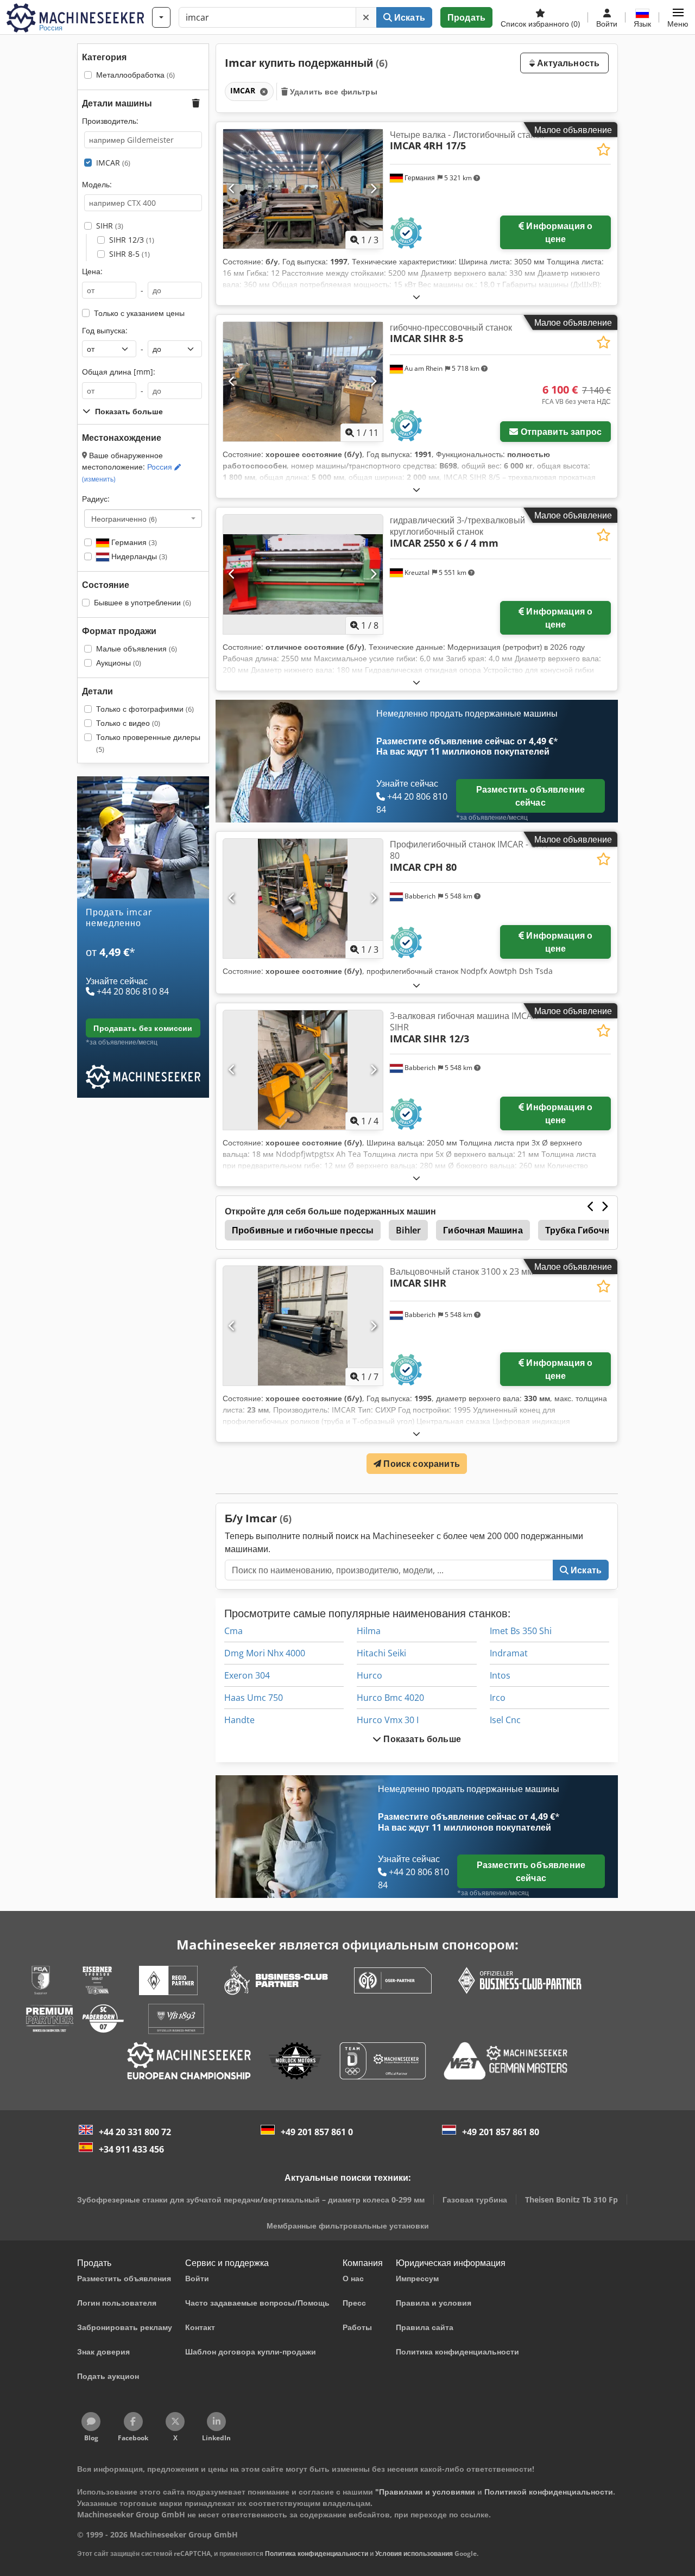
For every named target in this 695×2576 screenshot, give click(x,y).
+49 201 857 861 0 (317, 2132)
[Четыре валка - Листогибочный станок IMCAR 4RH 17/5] (303, 189)
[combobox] (143, 518)
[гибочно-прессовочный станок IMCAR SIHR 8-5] (303, 382)
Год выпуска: (105, 330)
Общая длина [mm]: (119, 372)
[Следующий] (373, 189)
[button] (678, 17)
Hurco (369, 1675)
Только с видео (128, 723)
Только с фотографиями (145, 709)
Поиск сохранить (421, 1464)
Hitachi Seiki (381, 1653)
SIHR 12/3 (132, 240)
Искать (409, 17)
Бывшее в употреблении (143, 602)
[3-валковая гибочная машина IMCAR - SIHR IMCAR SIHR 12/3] (303, 1070)
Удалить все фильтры (333, 91)
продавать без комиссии (143, 1028)
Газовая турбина (475, 2200)
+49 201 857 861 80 (501, 2132)
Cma (233, 1631)
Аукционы (119, 663)
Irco (498, 1698)
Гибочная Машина (483, 1230)
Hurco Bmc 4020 (390, 1698)
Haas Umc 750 (254, 1698)
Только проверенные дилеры (148, 743)
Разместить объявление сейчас (530, 796)
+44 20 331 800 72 (135, 2132)
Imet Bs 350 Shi (521, 1631)
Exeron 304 (247, 1675)
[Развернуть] (416, 297)
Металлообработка (135, 75)
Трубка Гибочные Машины (604, 1230)
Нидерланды (138, 556)
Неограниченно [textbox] (124, 518)
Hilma (369, 1631)
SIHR (110, 226)
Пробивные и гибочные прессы (303, 1230)
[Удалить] (366, 17)
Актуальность (567, 63)
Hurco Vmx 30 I (388, 1720)
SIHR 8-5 (129, 254)
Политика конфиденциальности (317, 2553)
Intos (500, 1675)
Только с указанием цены (139, 313)
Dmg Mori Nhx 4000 (265, 1653)
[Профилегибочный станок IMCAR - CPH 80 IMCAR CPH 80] (303, 898)
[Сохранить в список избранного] (604, 150)
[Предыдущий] (232, 189)
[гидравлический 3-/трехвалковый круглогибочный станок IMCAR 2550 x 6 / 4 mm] (303, 574)
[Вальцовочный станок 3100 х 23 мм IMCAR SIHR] (303, 1326)
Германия (133, 542)
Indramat (509, 1653)
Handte (239, 1720)
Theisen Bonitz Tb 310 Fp (571, 2200)
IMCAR (113, 163)
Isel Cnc (505, 1720)
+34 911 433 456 (131, 2149)
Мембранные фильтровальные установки (348, 2226)
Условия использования (414, 2553)
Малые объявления (137, 648)
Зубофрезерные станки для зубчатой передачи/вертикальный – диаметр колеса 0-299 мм (251, 2200)
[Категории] (161, 17)
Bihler (408, 1230)
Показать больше (421, 1739)
